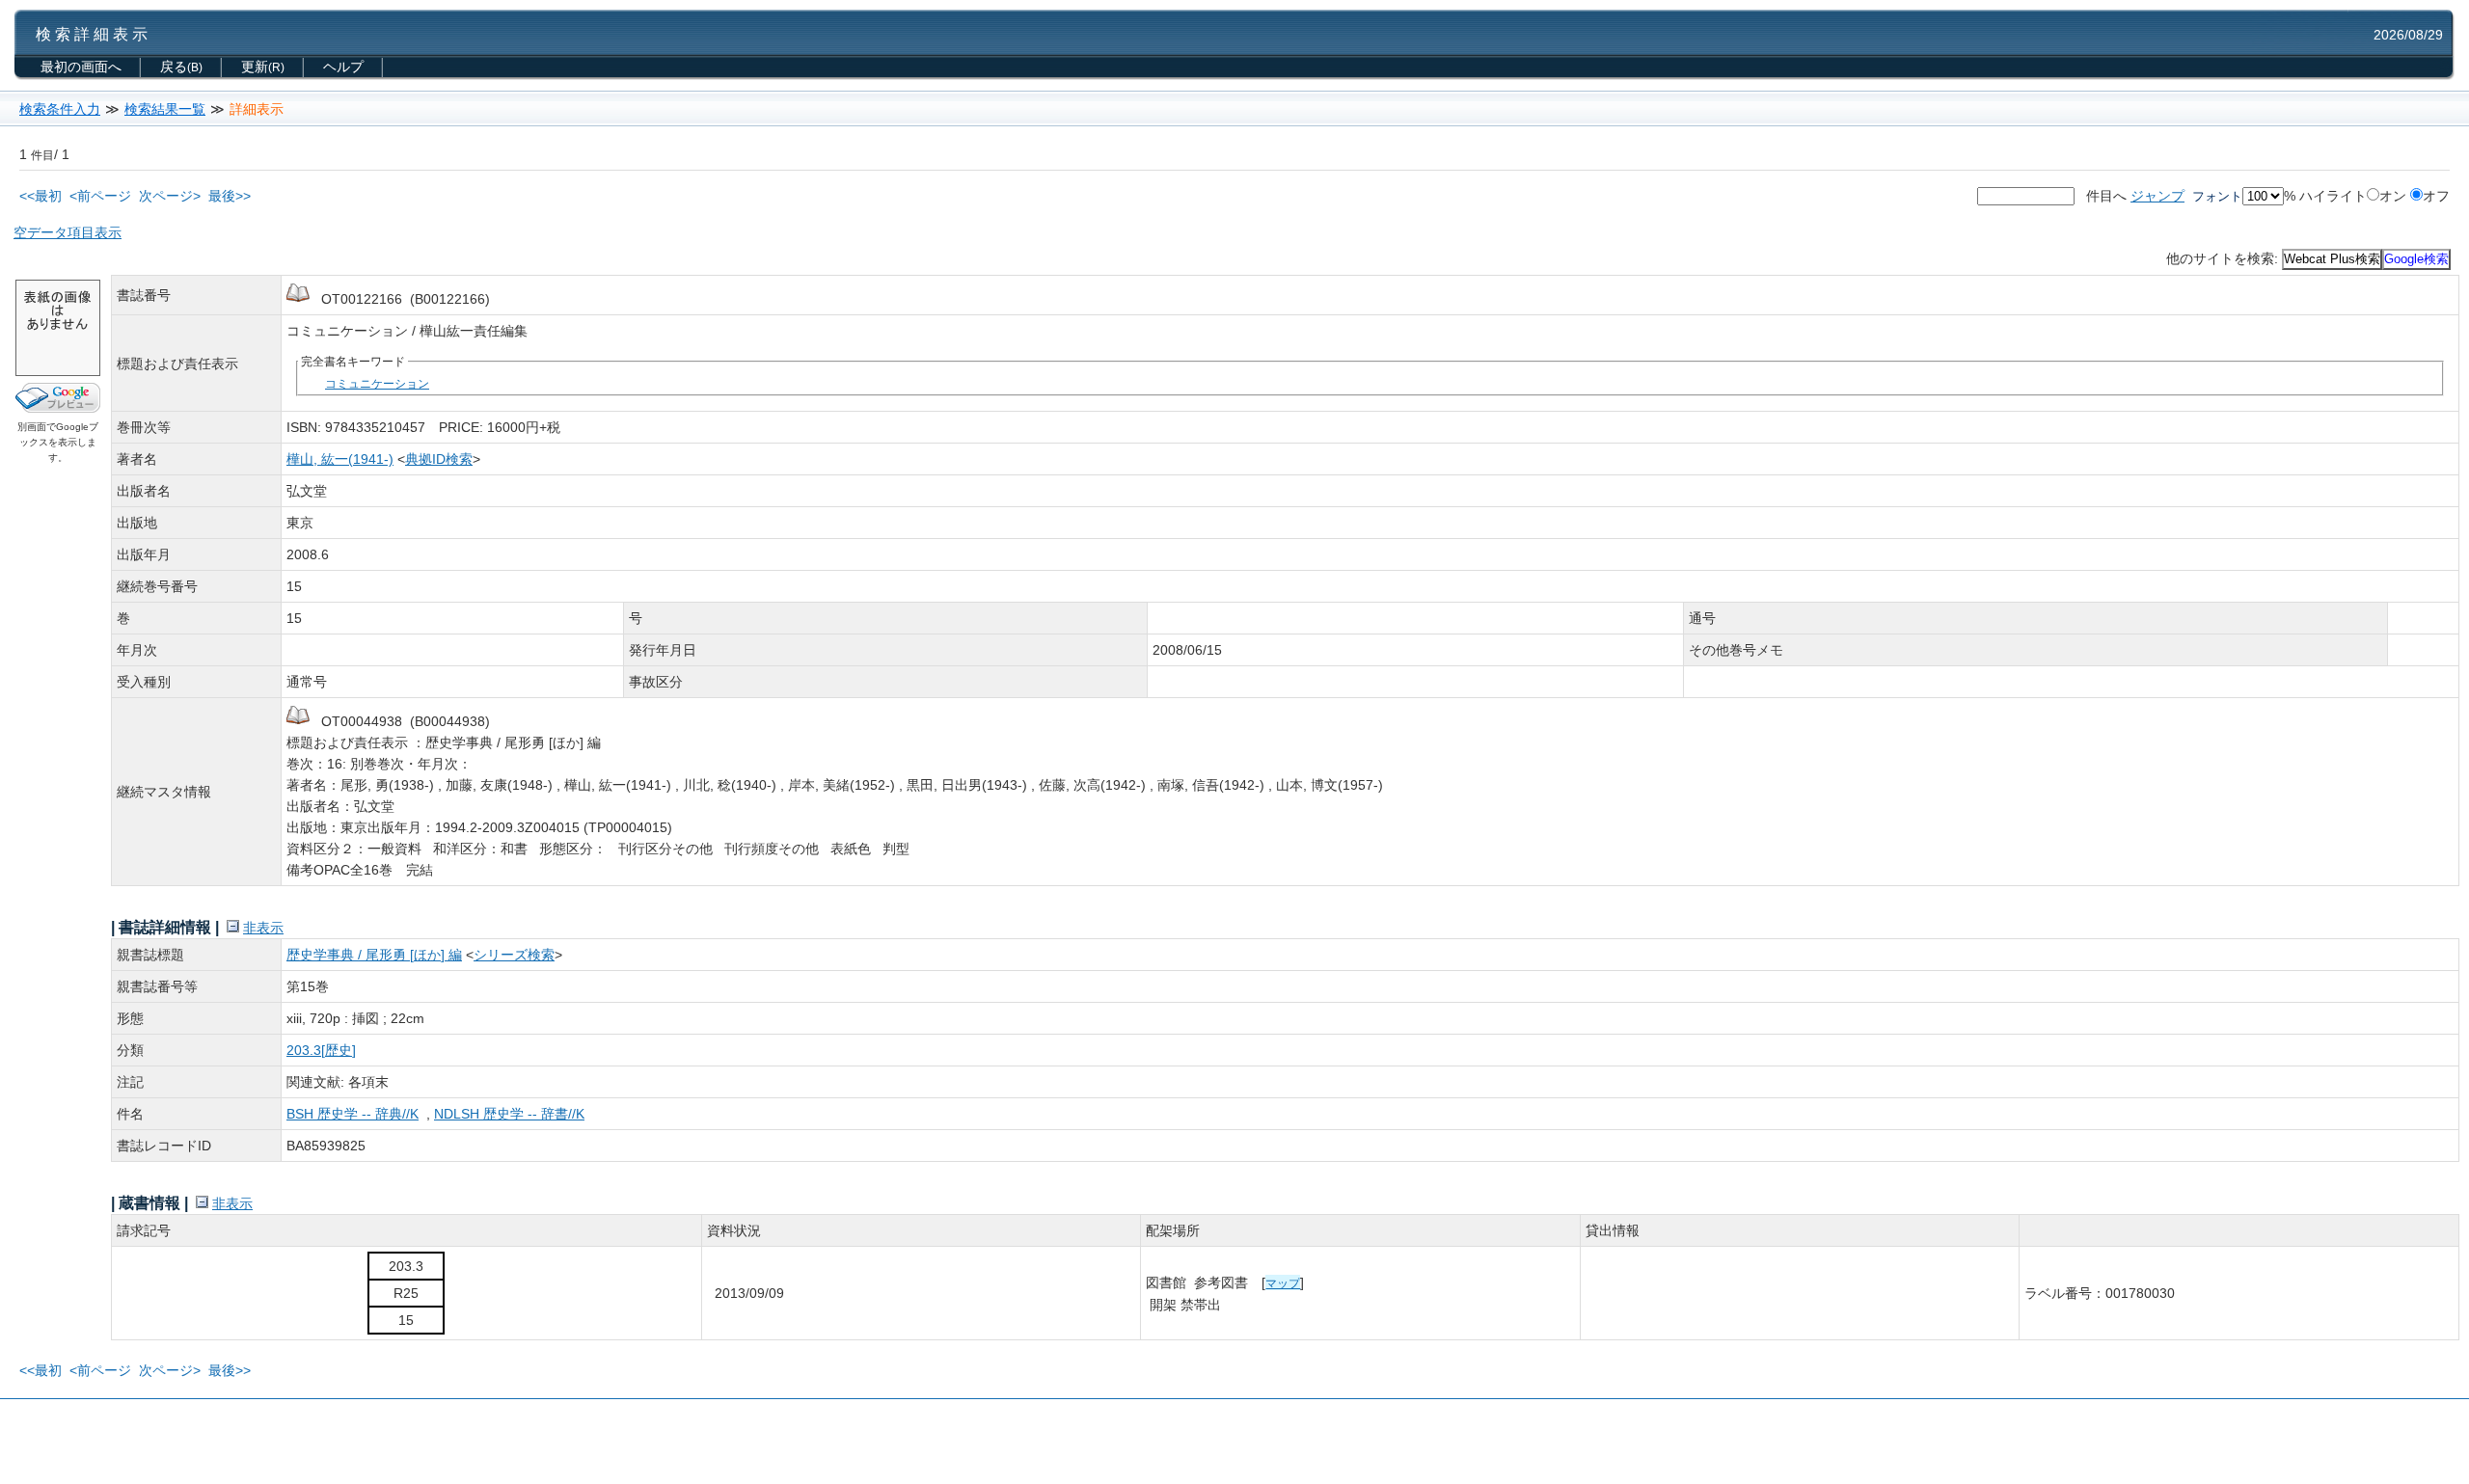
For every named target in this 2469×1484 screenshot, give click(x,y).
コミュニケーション (377, 383)
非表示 (263, 928)
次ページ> (170, 196)
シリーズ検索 (514, 955)
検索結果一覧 (165, 109)
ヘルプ (343, 67)
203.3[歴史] (321, 1050)
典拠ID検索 (439, 459)
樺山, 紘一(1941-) (340, 459)
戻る (181, 67)
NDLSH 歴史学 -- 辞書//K (509, 1114)
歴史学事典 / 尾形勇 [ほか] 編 (374, 955)
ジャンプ (2157, 196)
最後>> (230, 196)
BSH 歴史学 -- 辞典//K (353, 1114)
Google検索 (2416, 259)
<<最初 (41, 196)
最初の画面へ (81, 67)
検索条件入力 (60, 109)
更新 (263, 67)
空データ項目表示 (68, 232)
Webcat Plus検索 (2332, 259)
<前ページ (100, 196)
